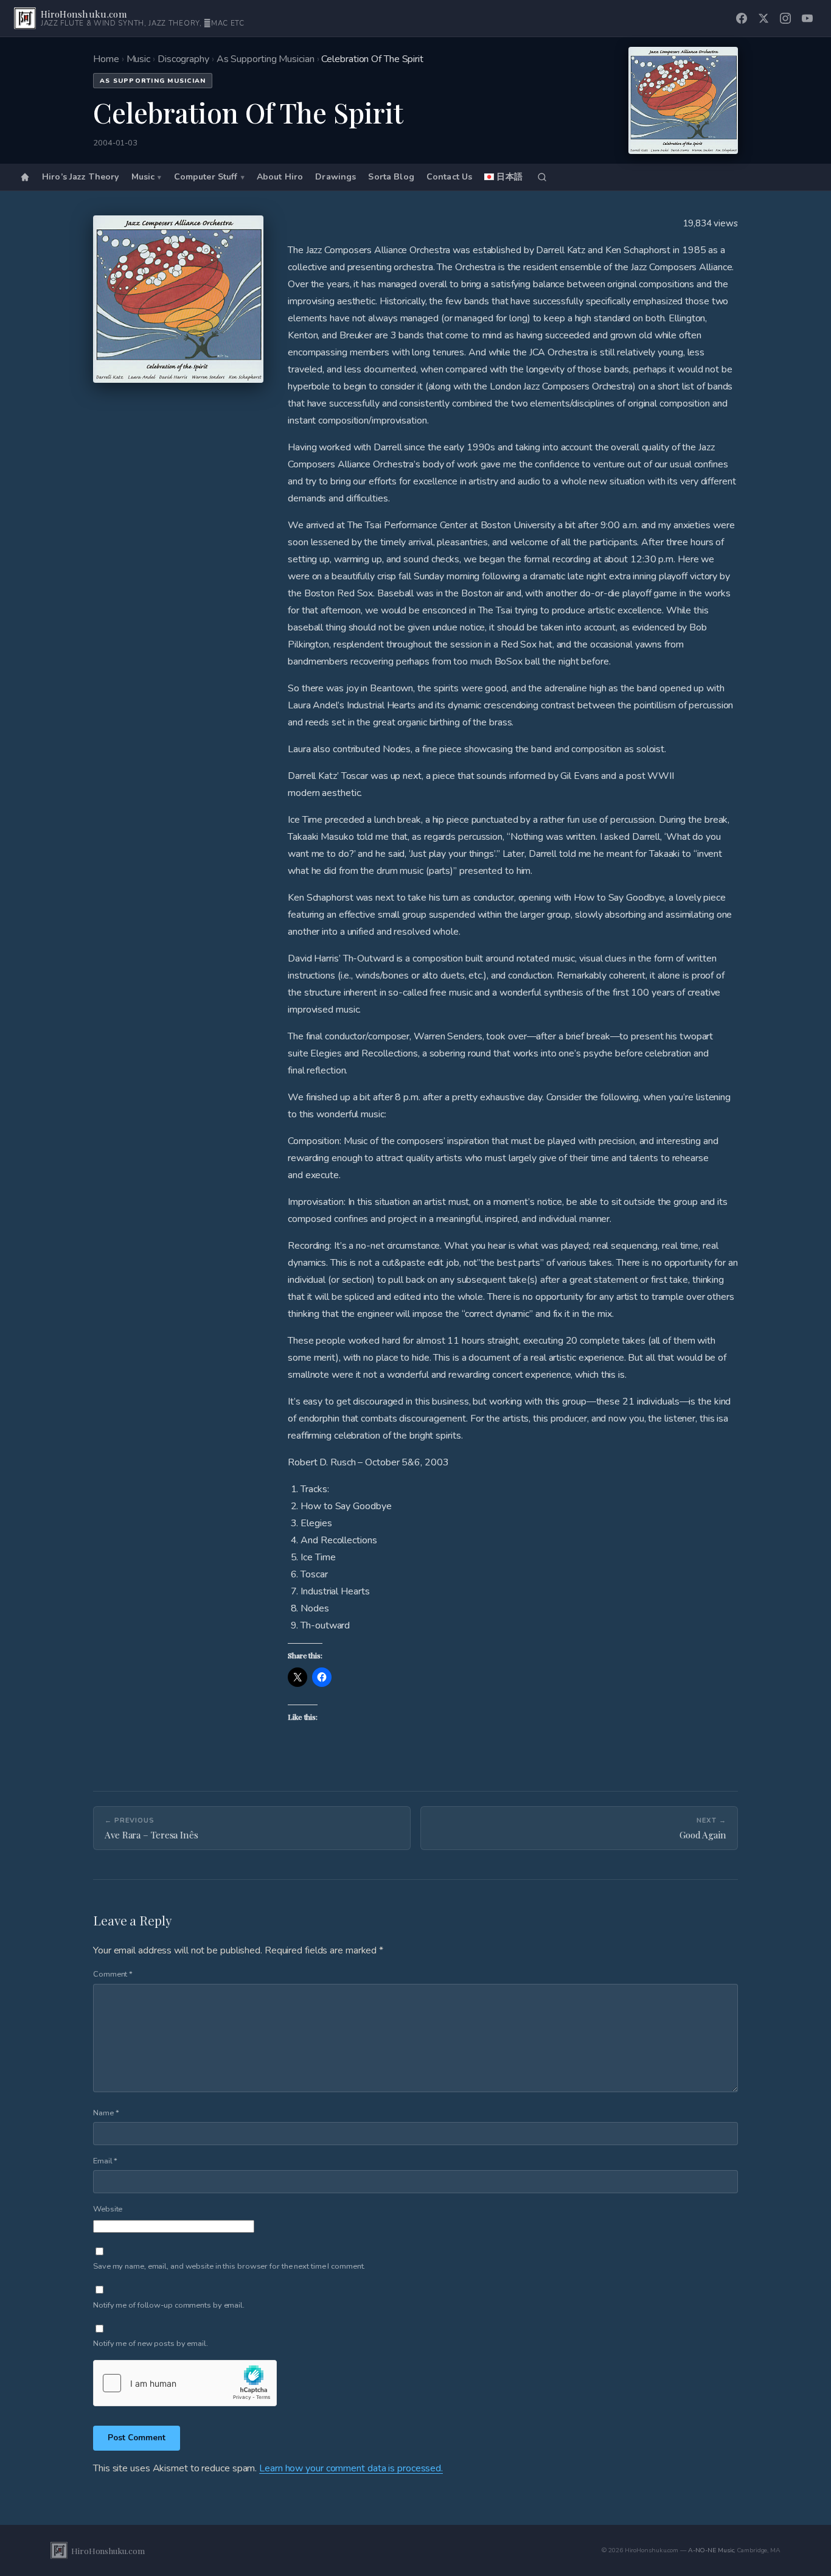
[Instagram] (785, 18)
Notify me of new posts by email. (151, 2344)
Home (106, 59)
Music (139, 59)
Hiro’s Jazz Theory (81, 177)
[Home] (25, 177)
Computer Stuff (206, 177)
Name (106, 2113)
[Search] (542, 177)
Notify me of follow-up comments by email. (169, 2305)
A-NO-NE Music (711, 2550)
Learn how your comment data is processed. (351, 2468)
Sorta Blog (391, 177)
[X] (763, 18)
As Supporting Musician (266, 59)
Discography (183, 59)
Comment (113, 1974)
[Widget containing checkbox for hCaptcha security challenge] (185, 2383)
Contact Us (449, 177)
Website (108, 2209)
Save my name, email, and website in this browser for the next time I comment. (229, 2266)
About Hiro (280, 177)
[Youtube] (807, 18)
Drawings (336, 177)
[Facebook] (742, 18)
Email (105, 2161)
